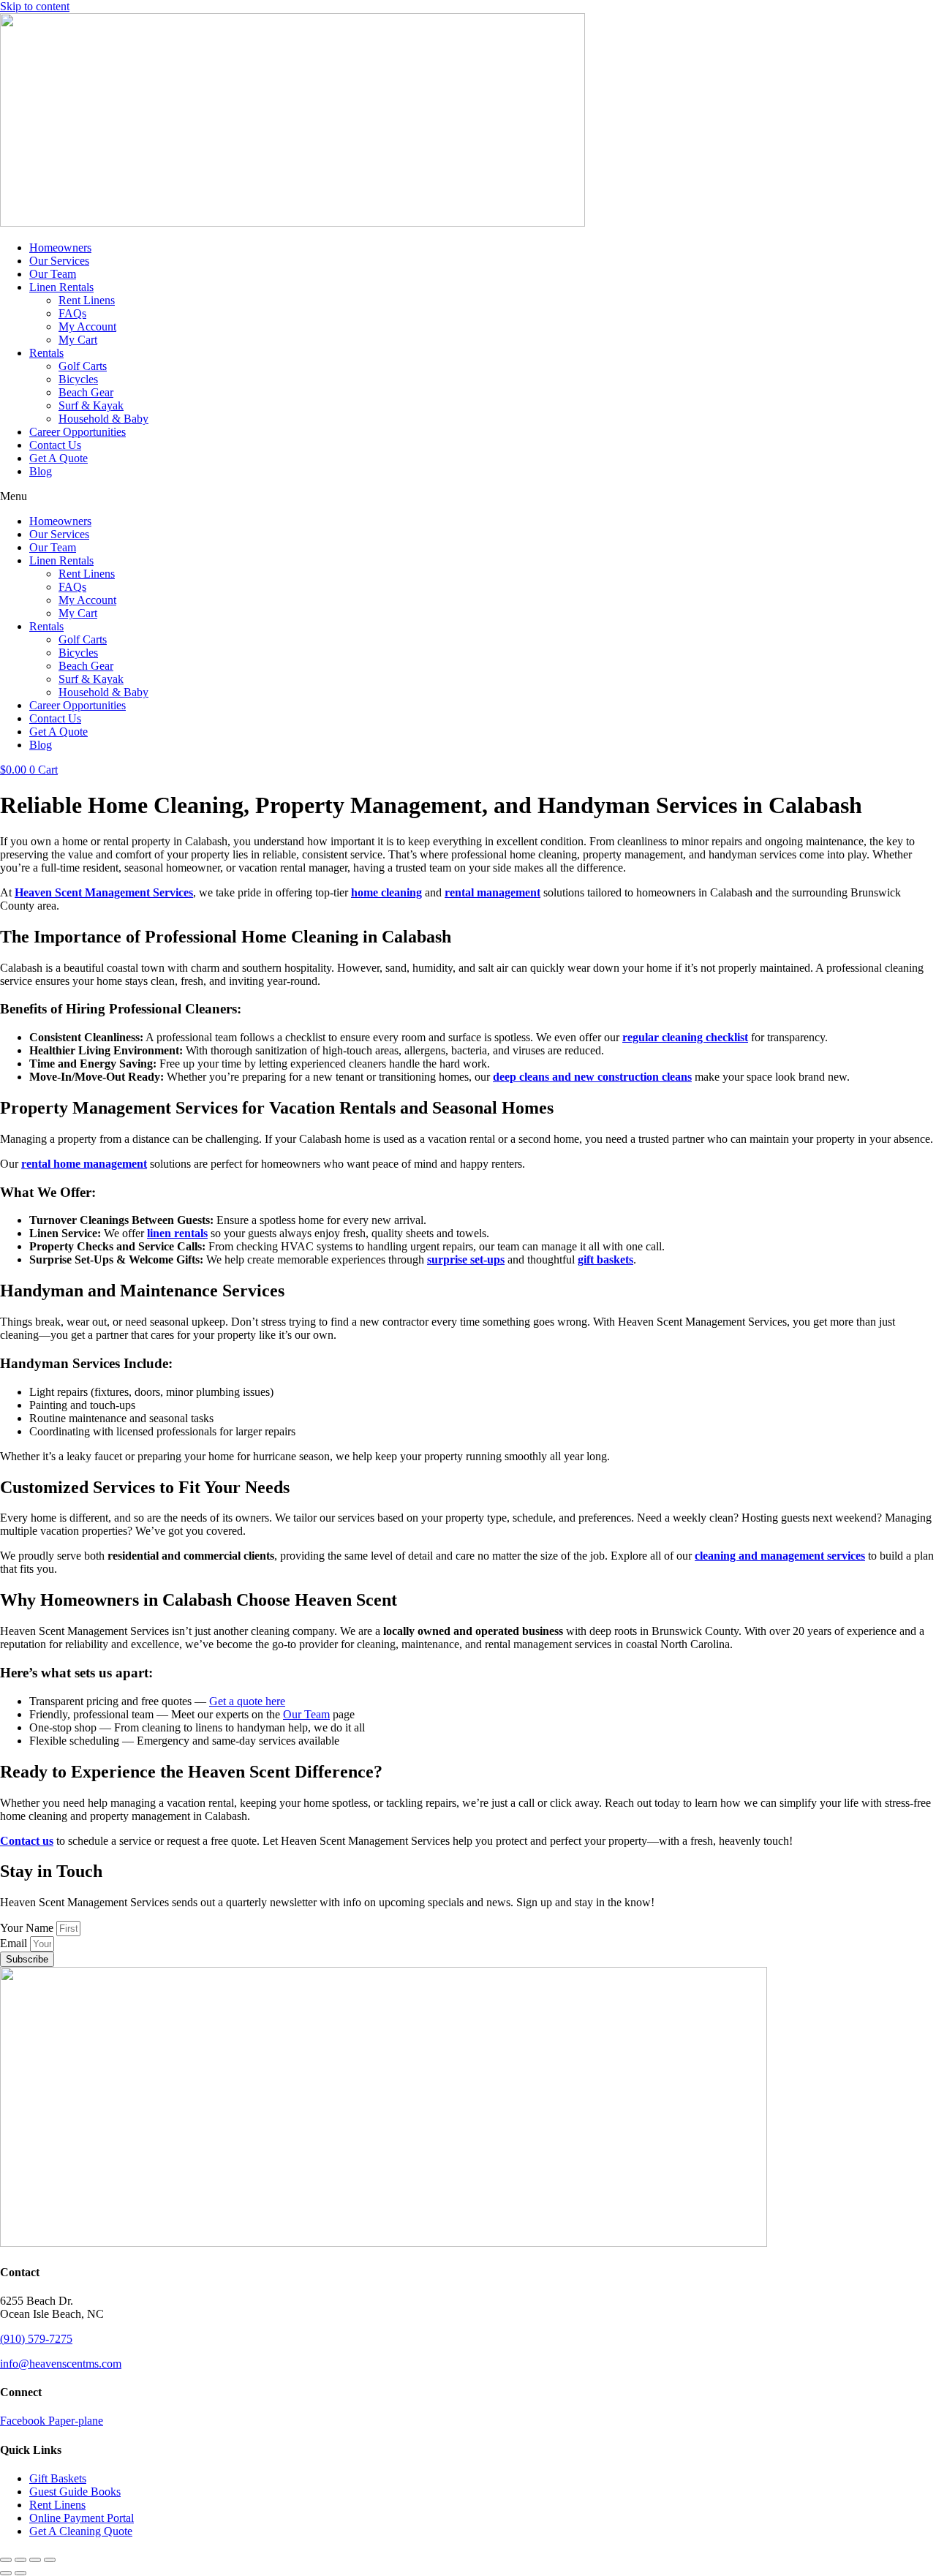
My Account (87, 326)
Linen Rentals (61, 287)
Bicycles (78, 379)
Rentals (46, 353)
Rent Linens (87, 300)
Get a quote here (247, 1701)
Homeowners (60, 248)
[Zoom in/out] (6, 2560)
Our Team (53, 274)
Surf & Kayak (91, 405)
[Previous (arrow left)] (6, 2573)
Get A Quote (58, 458)
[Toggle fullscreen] (20, 2560)
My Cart (78, 340)
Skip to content (35, 6)
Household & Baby (103, 419)
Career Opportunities (78, 432)
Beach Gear (86, 392)
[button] (468, 496)
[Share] (35, 2560)
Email (15, 1943)
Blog (41, 471)
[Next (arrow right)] (20, 2573)
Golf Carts (83, 366)
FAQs (72, 313)
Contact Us (55, 445)
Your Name (28, 1928)
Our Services (59, 261)
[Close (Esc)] (50, 2560)
